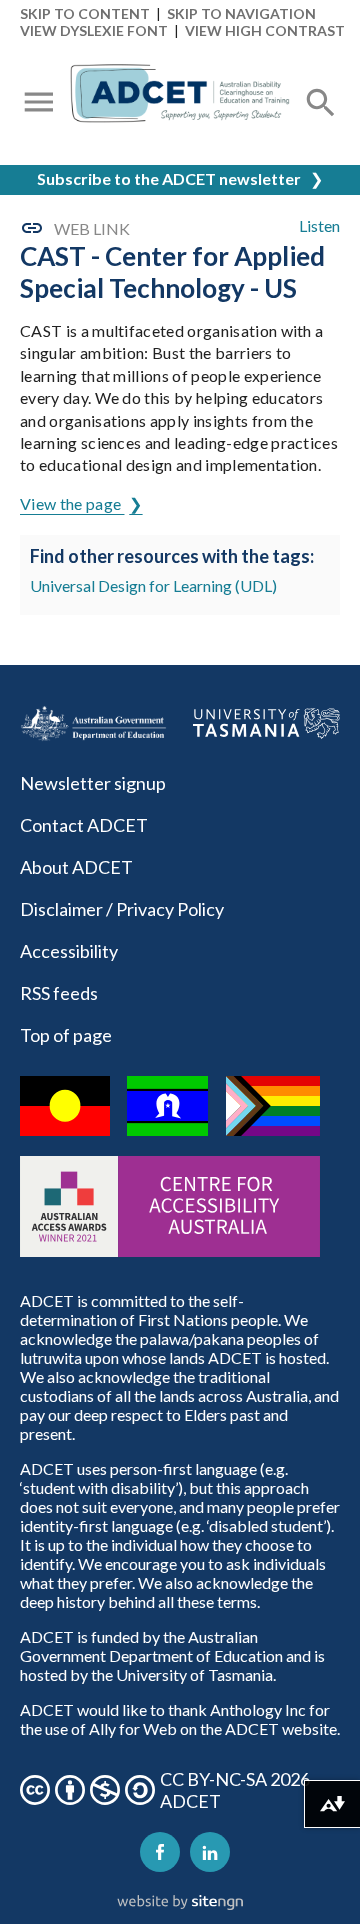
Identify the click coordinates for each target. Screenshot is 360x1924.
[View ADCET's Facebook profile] (160, 1852)
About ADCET (76, 867)
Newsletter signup (93, 783)
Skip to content (85, 13)
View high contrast (265, 30)
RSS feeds (59, 993)
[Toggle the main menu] (39, 104)
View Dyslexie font (94, 30)
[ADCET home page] (180, 104)
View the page (72, 503)
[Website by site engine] (180, 1903)
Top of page (66, 1035)
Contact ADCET (84, 825)
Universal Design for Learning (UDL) (153, 585)
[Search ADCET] (321, 126)
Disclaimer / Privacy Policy (122, 909)
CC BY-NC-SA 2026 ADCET (235, 1790)
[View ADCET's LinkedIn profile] (210, 1852)
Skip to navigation (241, 13)
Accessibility (69, 951)
